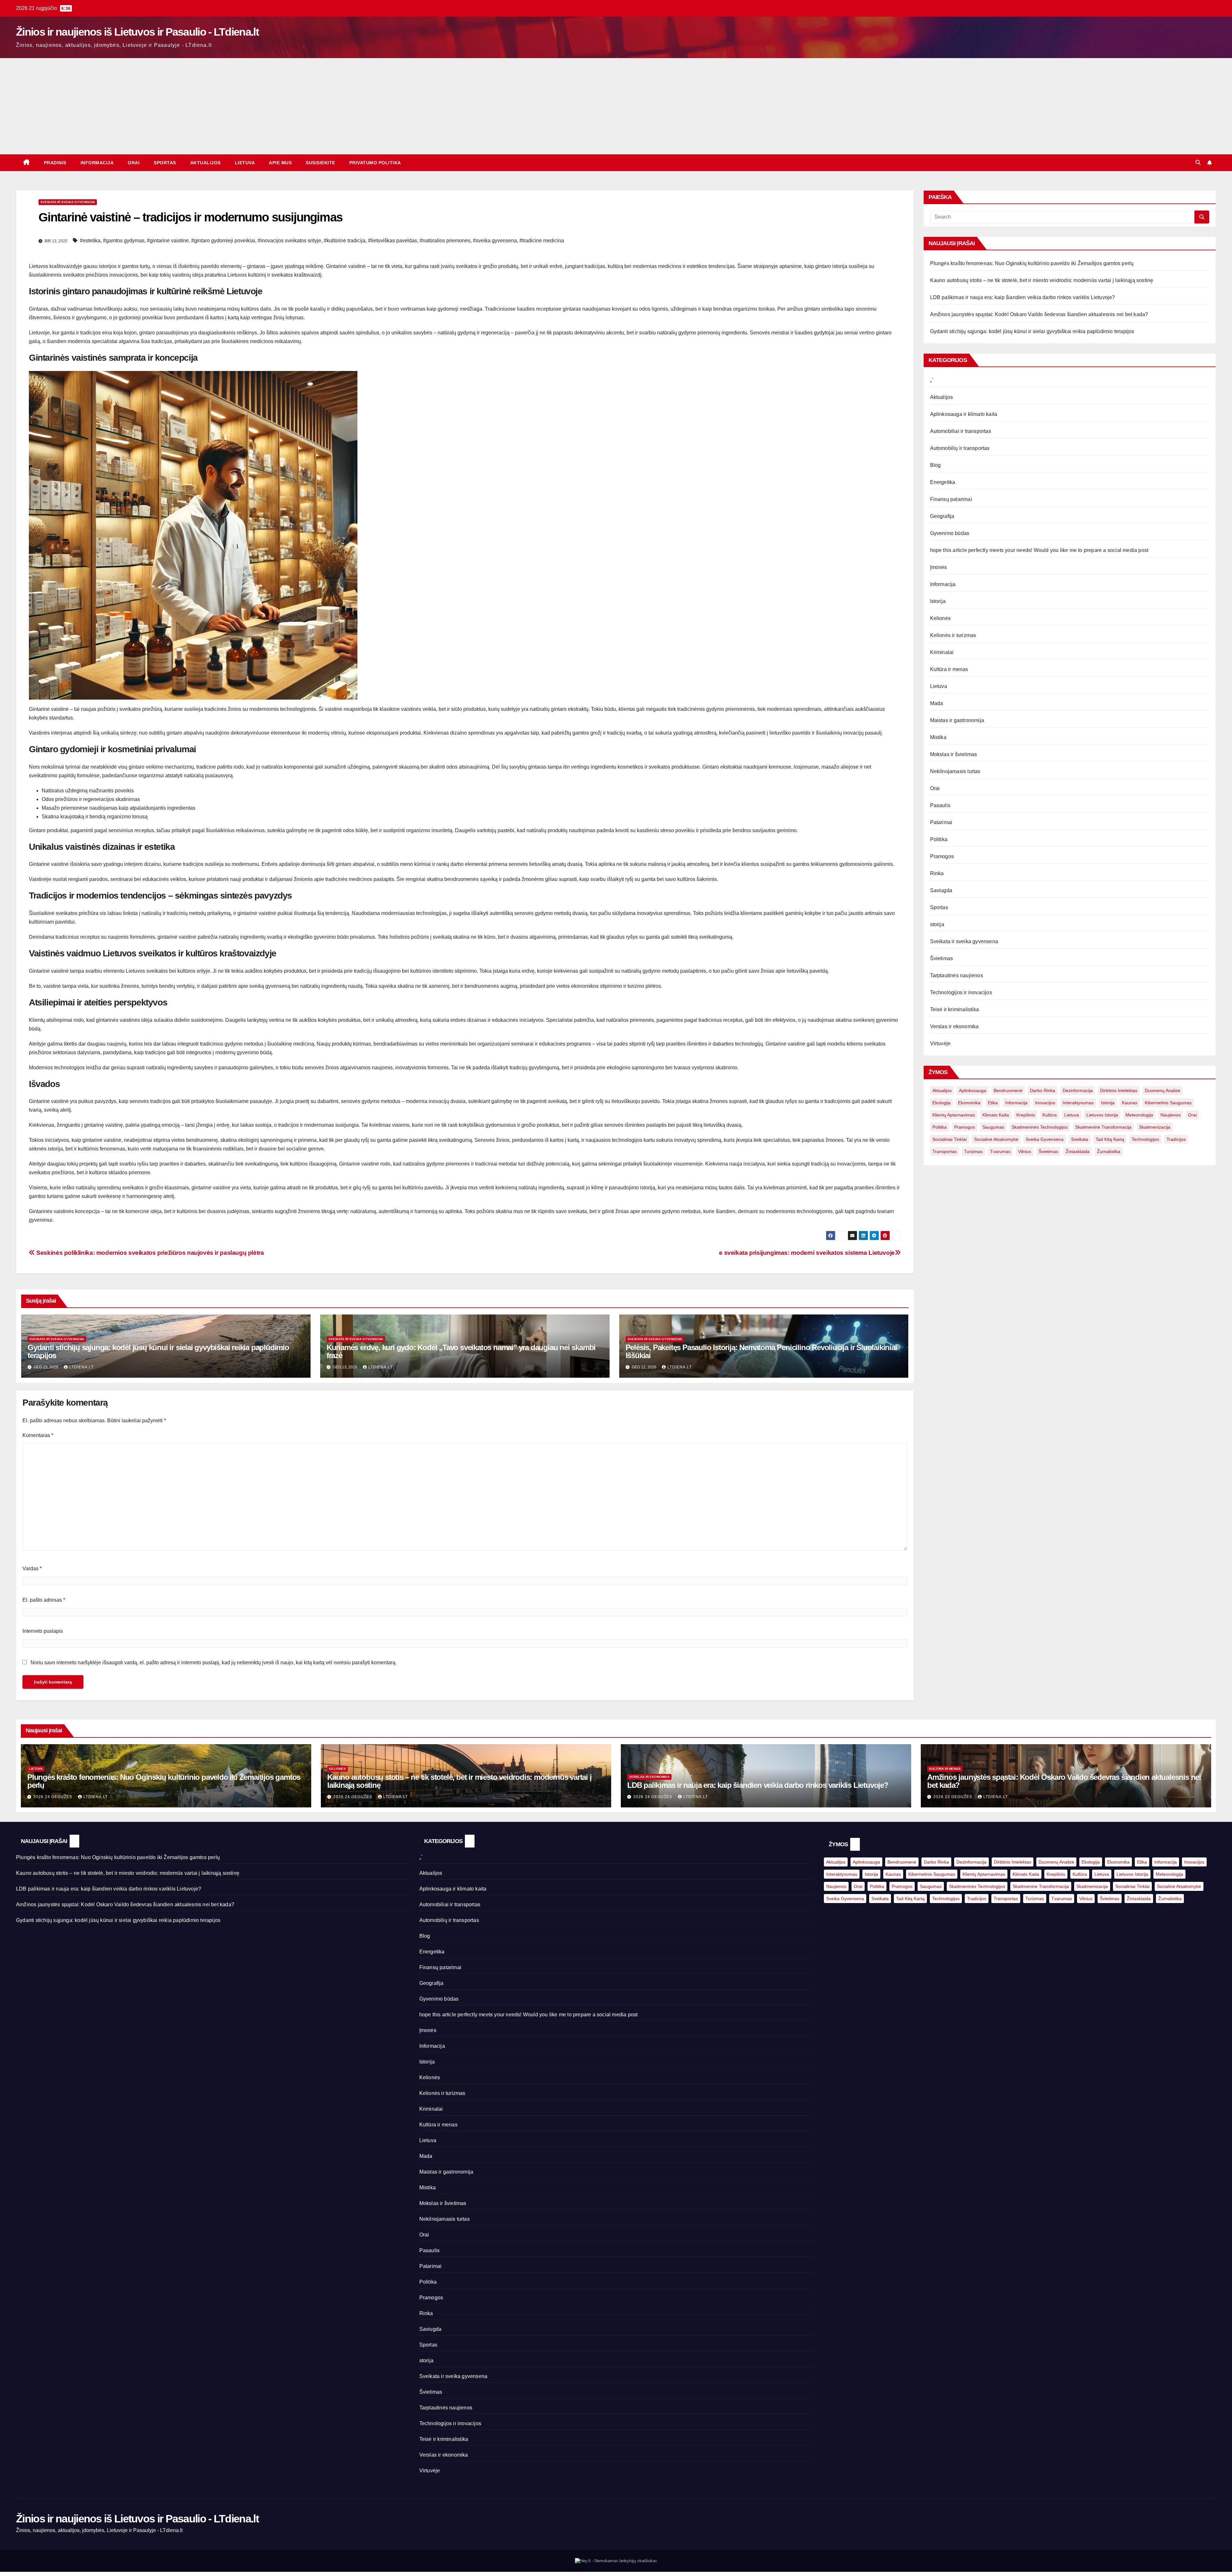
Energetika (943, 482)
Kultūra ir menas (949, 669)
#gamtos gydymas (124, 241)
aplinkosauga (973, 1090)
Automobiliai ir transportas (961, 431)
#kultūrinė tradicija (345, 241)
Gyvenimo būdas (950, 533)
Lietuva (245, 163)
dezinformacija (1078, 1090)
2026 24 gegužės (53, 1797)
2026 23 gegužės (953, 1797)
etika (993, 1103)
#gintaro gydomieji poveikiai (223, 241)
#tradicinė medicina (542, 241)
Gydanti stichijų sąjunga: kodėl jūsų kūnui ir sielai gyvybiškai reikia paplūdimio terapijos (158, 1351)
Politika (939, 839)
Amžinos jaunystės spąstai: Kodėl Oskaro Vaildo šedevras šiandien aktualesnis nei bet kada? (1039, 314)
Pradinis (55, 163)
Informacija (97, 163)
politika (940, 1127)
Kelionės (941, 618)
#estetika (90, 241)
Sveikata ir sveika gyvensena (68, 202)
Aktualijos (205, 163)
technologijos (1145, 1139)
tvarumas (1000, 1151)
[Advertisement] (616, 106)
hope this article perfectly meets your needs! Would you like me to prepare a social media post (1039, 550)
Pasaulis (940, 805)
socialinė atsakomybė (996, 1139)
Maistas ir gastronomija (957, 720)
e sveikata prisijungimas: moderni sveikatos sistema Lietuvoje (807, 1253)
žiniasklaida (1078, 1151)
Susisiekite (321, 163)
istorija (1108, 1103)
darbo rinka (1043, 1090)
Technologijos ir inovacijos (961, 992)
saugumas (993, 1127)
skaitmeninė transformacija (1103, 1127)
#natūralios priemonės (445, 241)
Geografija (942, 516)
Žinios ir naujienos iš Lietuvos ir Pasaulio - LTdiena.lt (137, 32)
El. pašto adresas (44, 1600)
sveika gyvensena (1045, 1139)
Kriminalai (942, 652)
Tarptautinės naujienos (957, 975)
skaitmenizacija (1155, 1127)
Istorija (938, 601)
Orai (134, 163)
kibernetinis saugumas (1168, 1103)
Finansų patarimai (951, 499)
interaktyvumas (1078, 1103)
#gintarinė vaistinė (168, 241)
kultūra (1050, 1115)
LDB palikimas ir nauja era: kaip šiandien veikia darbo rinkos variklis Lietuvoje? (1023, 297)
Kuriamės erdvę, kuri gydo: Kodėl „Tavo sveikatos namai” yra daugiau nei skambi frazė (461, 1351)
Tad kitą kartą (1110, 1139)
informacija (1016, 1103)
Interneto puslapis (43, 1631)
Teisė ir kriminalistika (955, 1009)
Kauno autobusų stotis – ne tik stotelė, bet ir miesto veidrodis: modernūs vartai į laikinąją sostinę (1042, 280)
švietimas (1048, 1151)
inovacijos (1045, 1103)
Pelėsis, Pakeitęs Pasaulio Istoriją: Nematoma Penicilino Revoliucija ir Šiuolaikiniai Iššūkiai (761, 1351)
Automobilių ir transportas (960, 448)
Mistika (938, 737)
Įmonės (939, 567)
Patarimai (941, 822)
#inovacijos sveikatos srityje (289, 241)
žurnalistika (1109, 1151)
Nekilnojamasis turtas (955, 771)
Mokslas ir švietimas (954, 754)
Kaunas (1130, 1103)
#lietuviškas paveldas (393, 241)
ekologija (941, 1103)
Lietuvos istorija (1102, 1115)
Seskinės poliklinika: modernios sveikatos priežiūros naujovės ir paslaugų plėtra (150, 1253)
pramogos (965, 1127)
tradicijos (1176, 1139)
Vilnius (1025, 1151)
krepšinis (1026, 1115)
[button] (1198, 163)
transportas (945, 1151)
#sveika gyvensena (495, 241)
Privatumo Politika (375, 163)
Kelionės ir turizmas (953, 635)
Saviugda (941, 890)
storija (937, 924)
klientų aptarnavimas (954, 1115)
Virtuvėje (941, 1043)
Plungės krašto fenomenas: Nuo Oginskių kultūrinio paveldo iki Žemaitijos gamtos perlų (1032, 263)
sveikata (1080, 1139)
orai (1192, 1115)
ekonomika (969, 1103)
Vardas (32, 1568)
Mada (937, 703)
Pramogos (942, 856)
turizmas (973, 1151)
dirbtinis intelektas (1119, 1090)
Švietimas (942, 958)
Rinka (937, 873)
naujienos (1171, 1115)
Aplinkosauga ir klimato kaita (964, 414)
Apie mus (280, 163)
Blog (936, 465)
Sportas (165, 163)
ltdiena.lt (81, 1367)
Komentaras (38, 1435)
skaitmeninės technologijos (1040, 1127)
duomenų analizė (1163, 1090)
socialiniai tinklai (950, 1139)
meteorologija (1139, 1115)
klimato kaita (996, 1115)
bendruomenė (1008, 1090)
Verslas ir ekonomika (954, 1026)
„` (932, 380)
